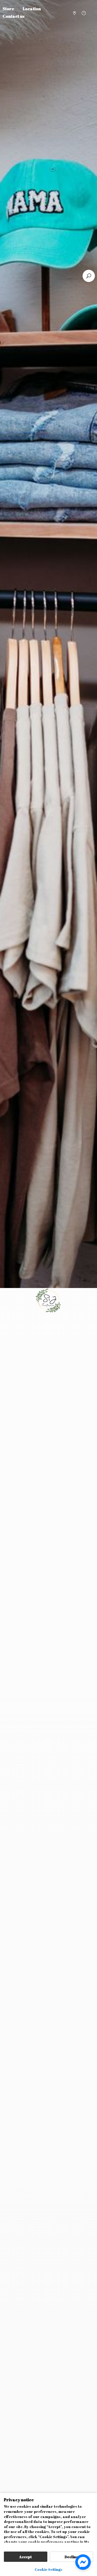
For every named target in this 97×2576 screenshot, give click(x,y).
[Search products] (89, 276)
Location (32, 9)
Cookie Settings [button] (48, 2569)
